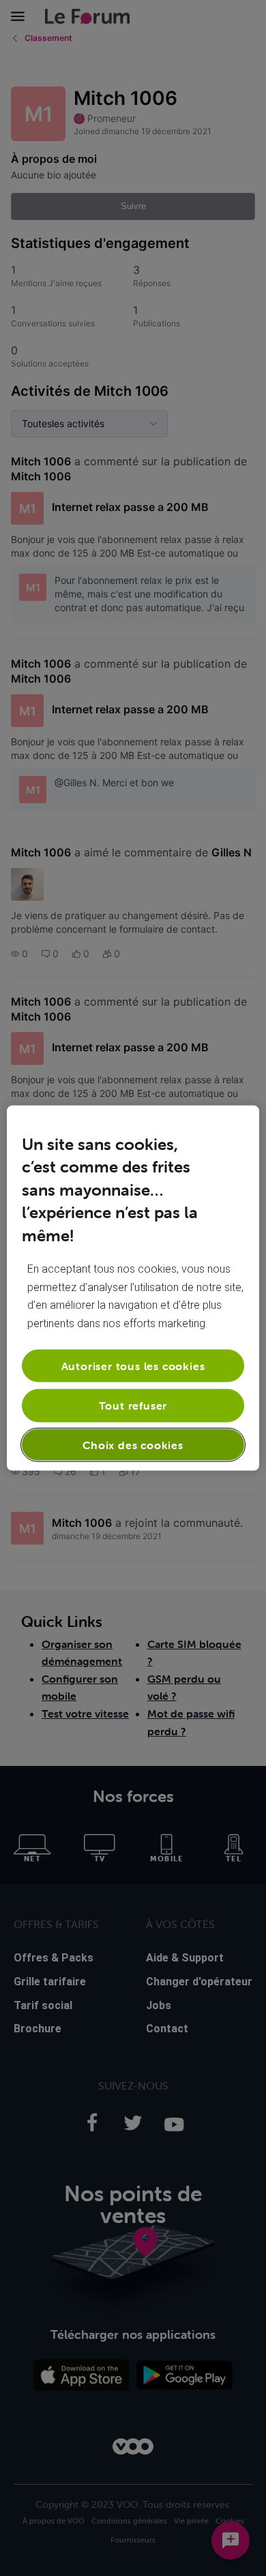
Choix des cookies (133, 1444)
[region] (133, 1288)
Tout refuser (133, 1406)
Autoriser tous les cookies (133, 1366)
